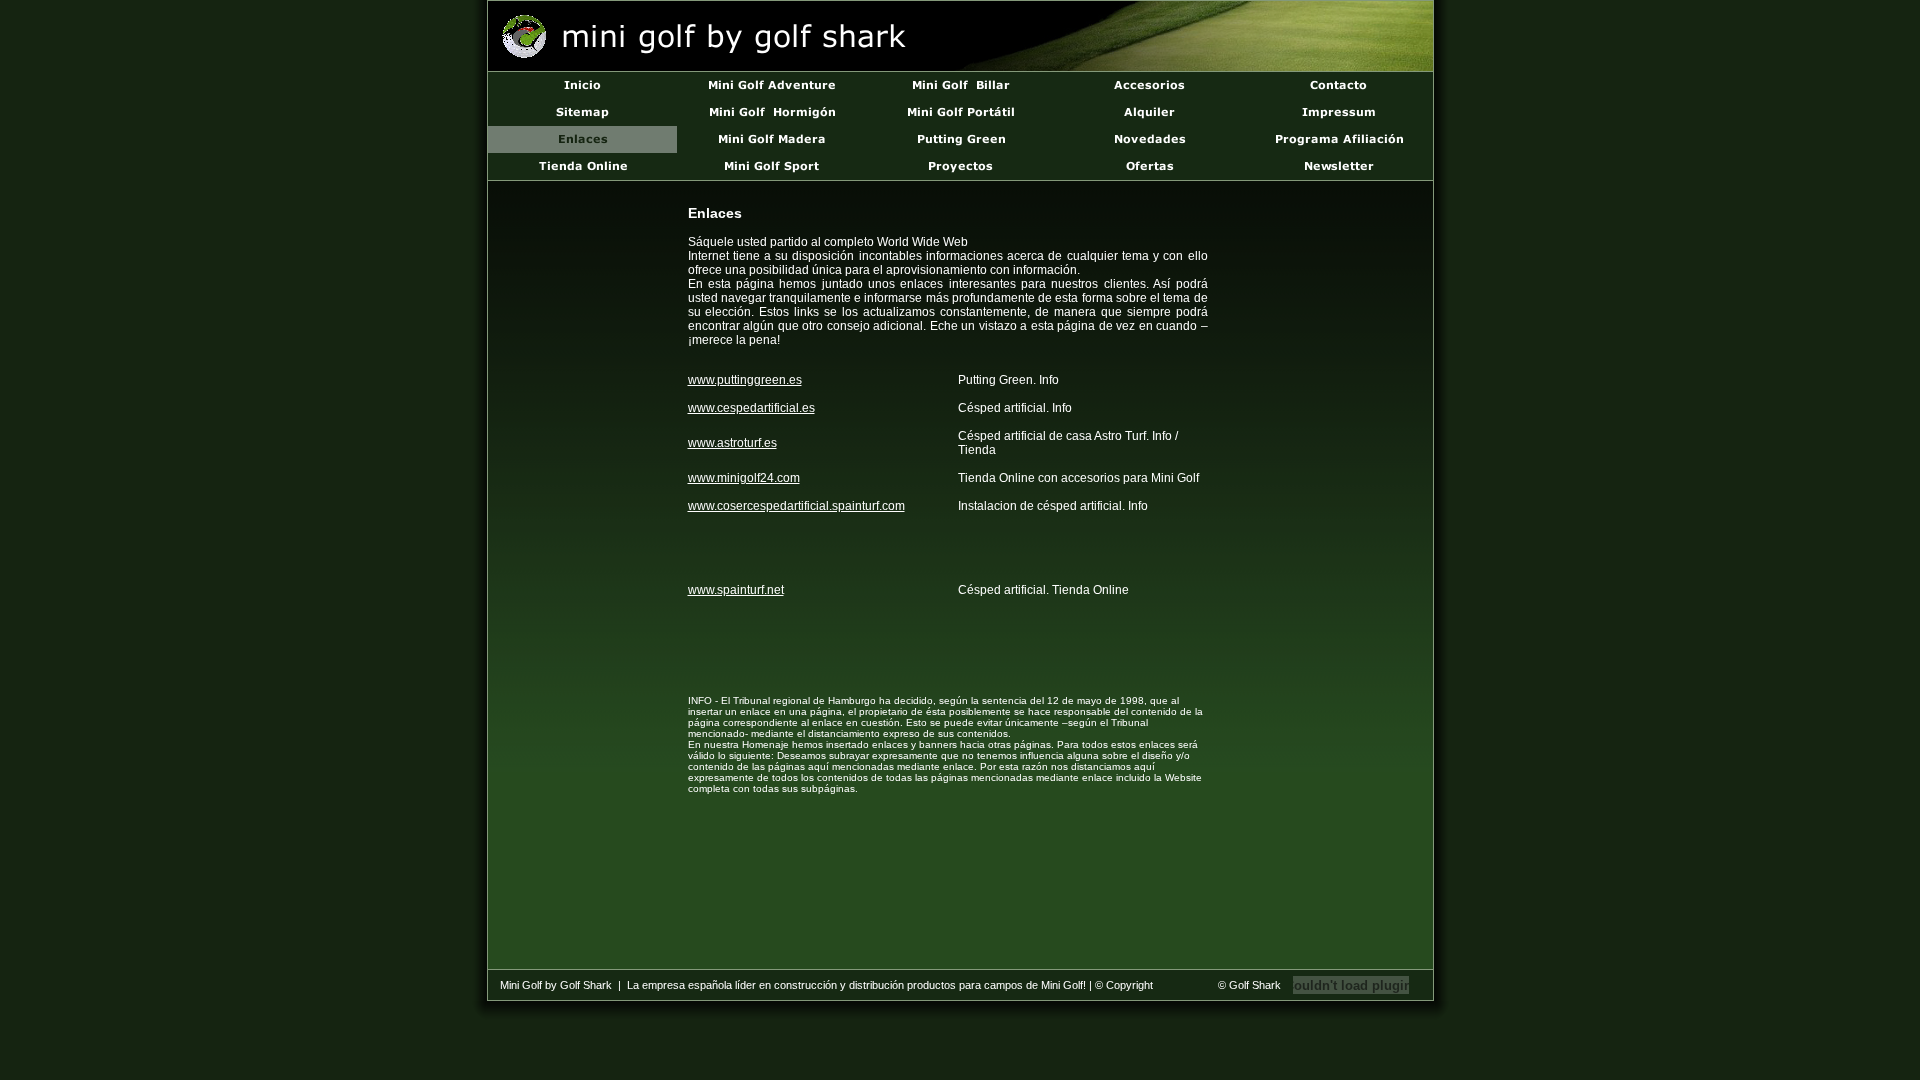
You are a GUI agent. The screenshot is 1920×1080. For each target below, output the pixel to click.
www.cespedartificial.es (751, 408)
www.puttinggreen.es (745, 380)
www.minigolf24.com (744, 478)
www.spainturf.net (736, 590)
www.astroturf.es (732, 443)
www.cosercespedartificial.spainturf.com (796, 506)
